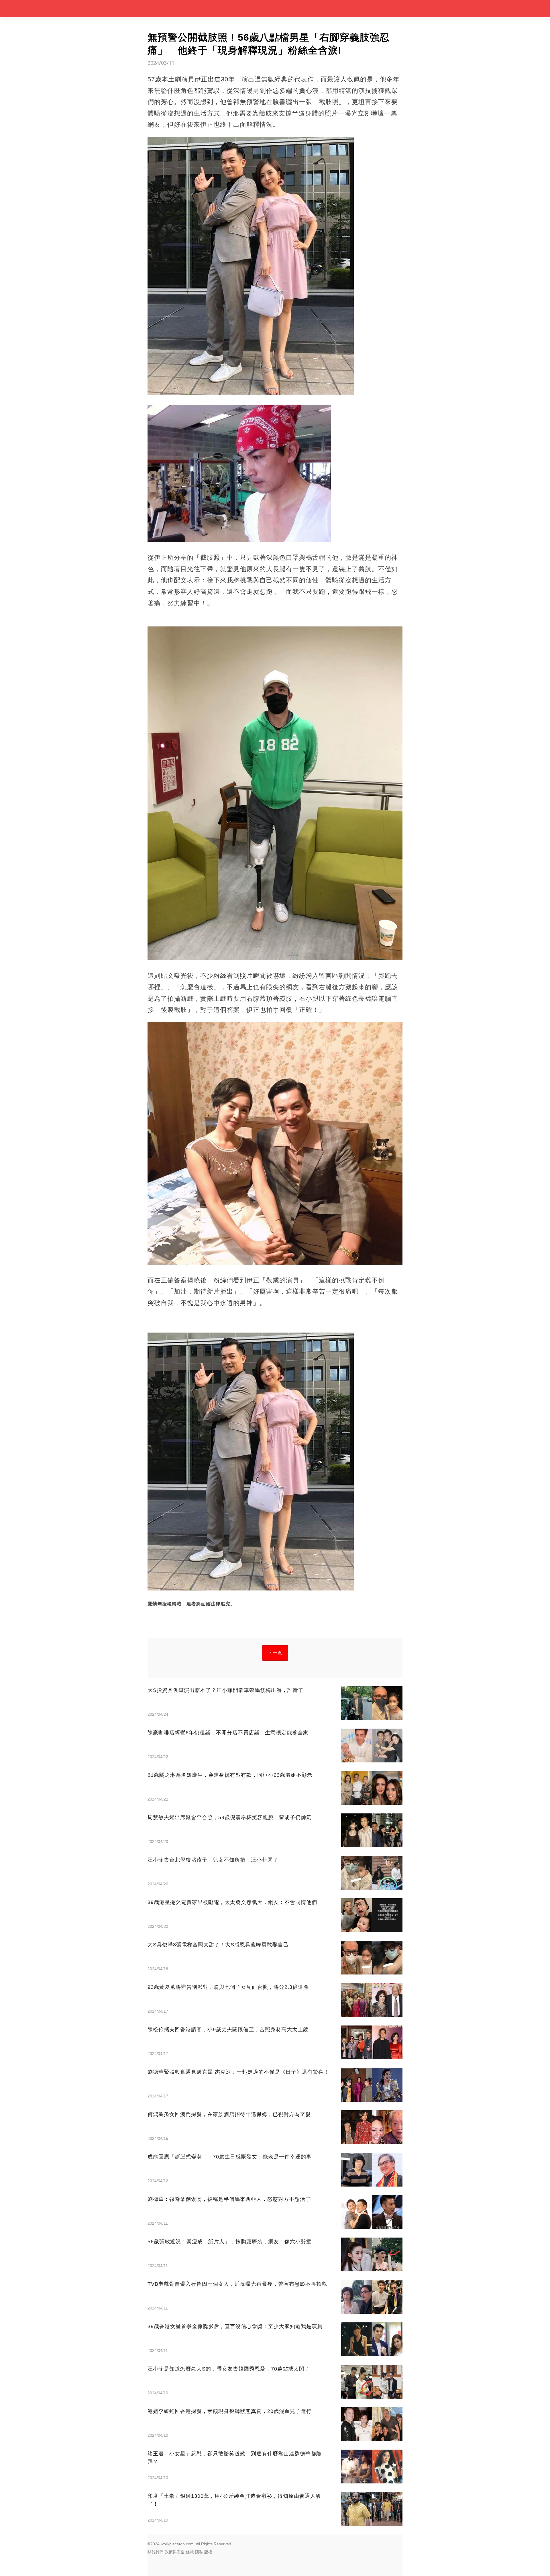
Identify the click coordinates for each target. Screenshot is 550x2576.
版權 (208, 2552)
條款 (190, 2552)
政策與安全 (175, 2552)
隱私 (199, 2552)
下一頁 (275, 1653)
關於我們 (156, 2552)
